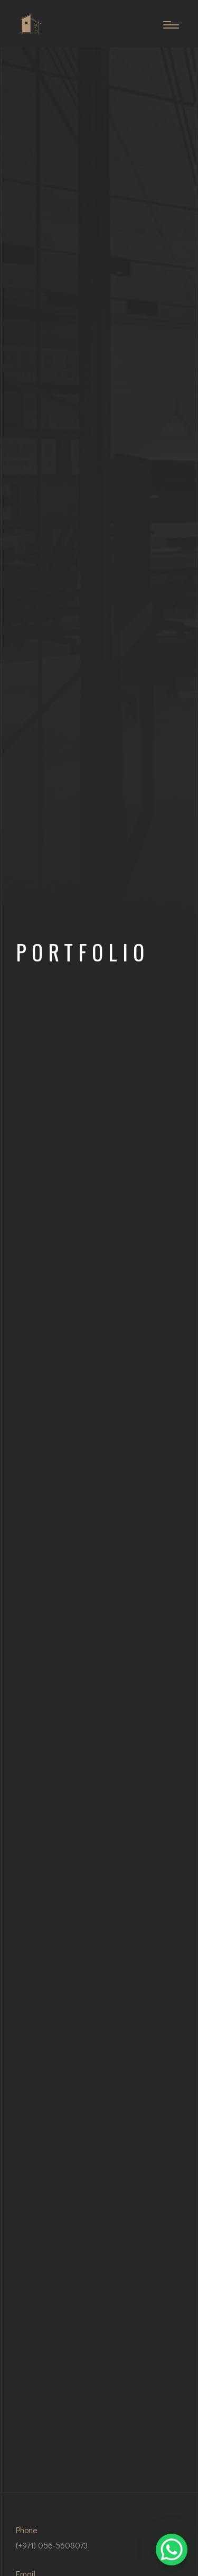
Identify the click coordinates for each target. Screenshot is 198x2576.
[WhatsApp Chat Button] (172, 2550)
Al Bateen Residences (99, 1996)
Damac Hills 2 (99, 2395)
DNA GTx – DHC (99, 1863)
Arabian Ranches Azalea (99, 1724)
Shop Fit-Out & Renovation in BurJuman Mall (99, 1184)
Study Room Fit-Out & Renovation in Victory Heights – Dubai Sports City (99, 1311)
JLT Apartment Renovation (99, 1457)
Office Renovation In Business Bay (99, 1590)
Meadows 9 (99, 2129)
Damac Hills (99, 2262)
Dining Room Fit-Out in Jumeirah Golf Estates (99, 1052)
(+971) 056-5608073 (52, 2545)
